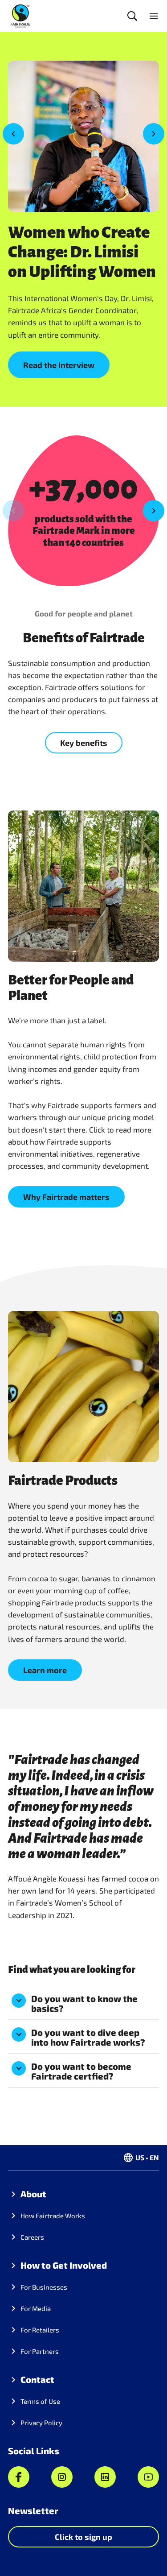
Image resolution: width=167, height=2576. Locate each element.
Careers (32, 2237)
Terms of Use (40, 2401)
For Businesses (44, 2287)
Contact (37, 2379)
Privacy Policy (41, 2423)
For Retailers (40, 2330)
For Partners (40, 2351)
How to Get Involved (64, 2265)
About (33, 2194)
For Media (36, 2308)
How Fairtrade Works (53, 2216)
